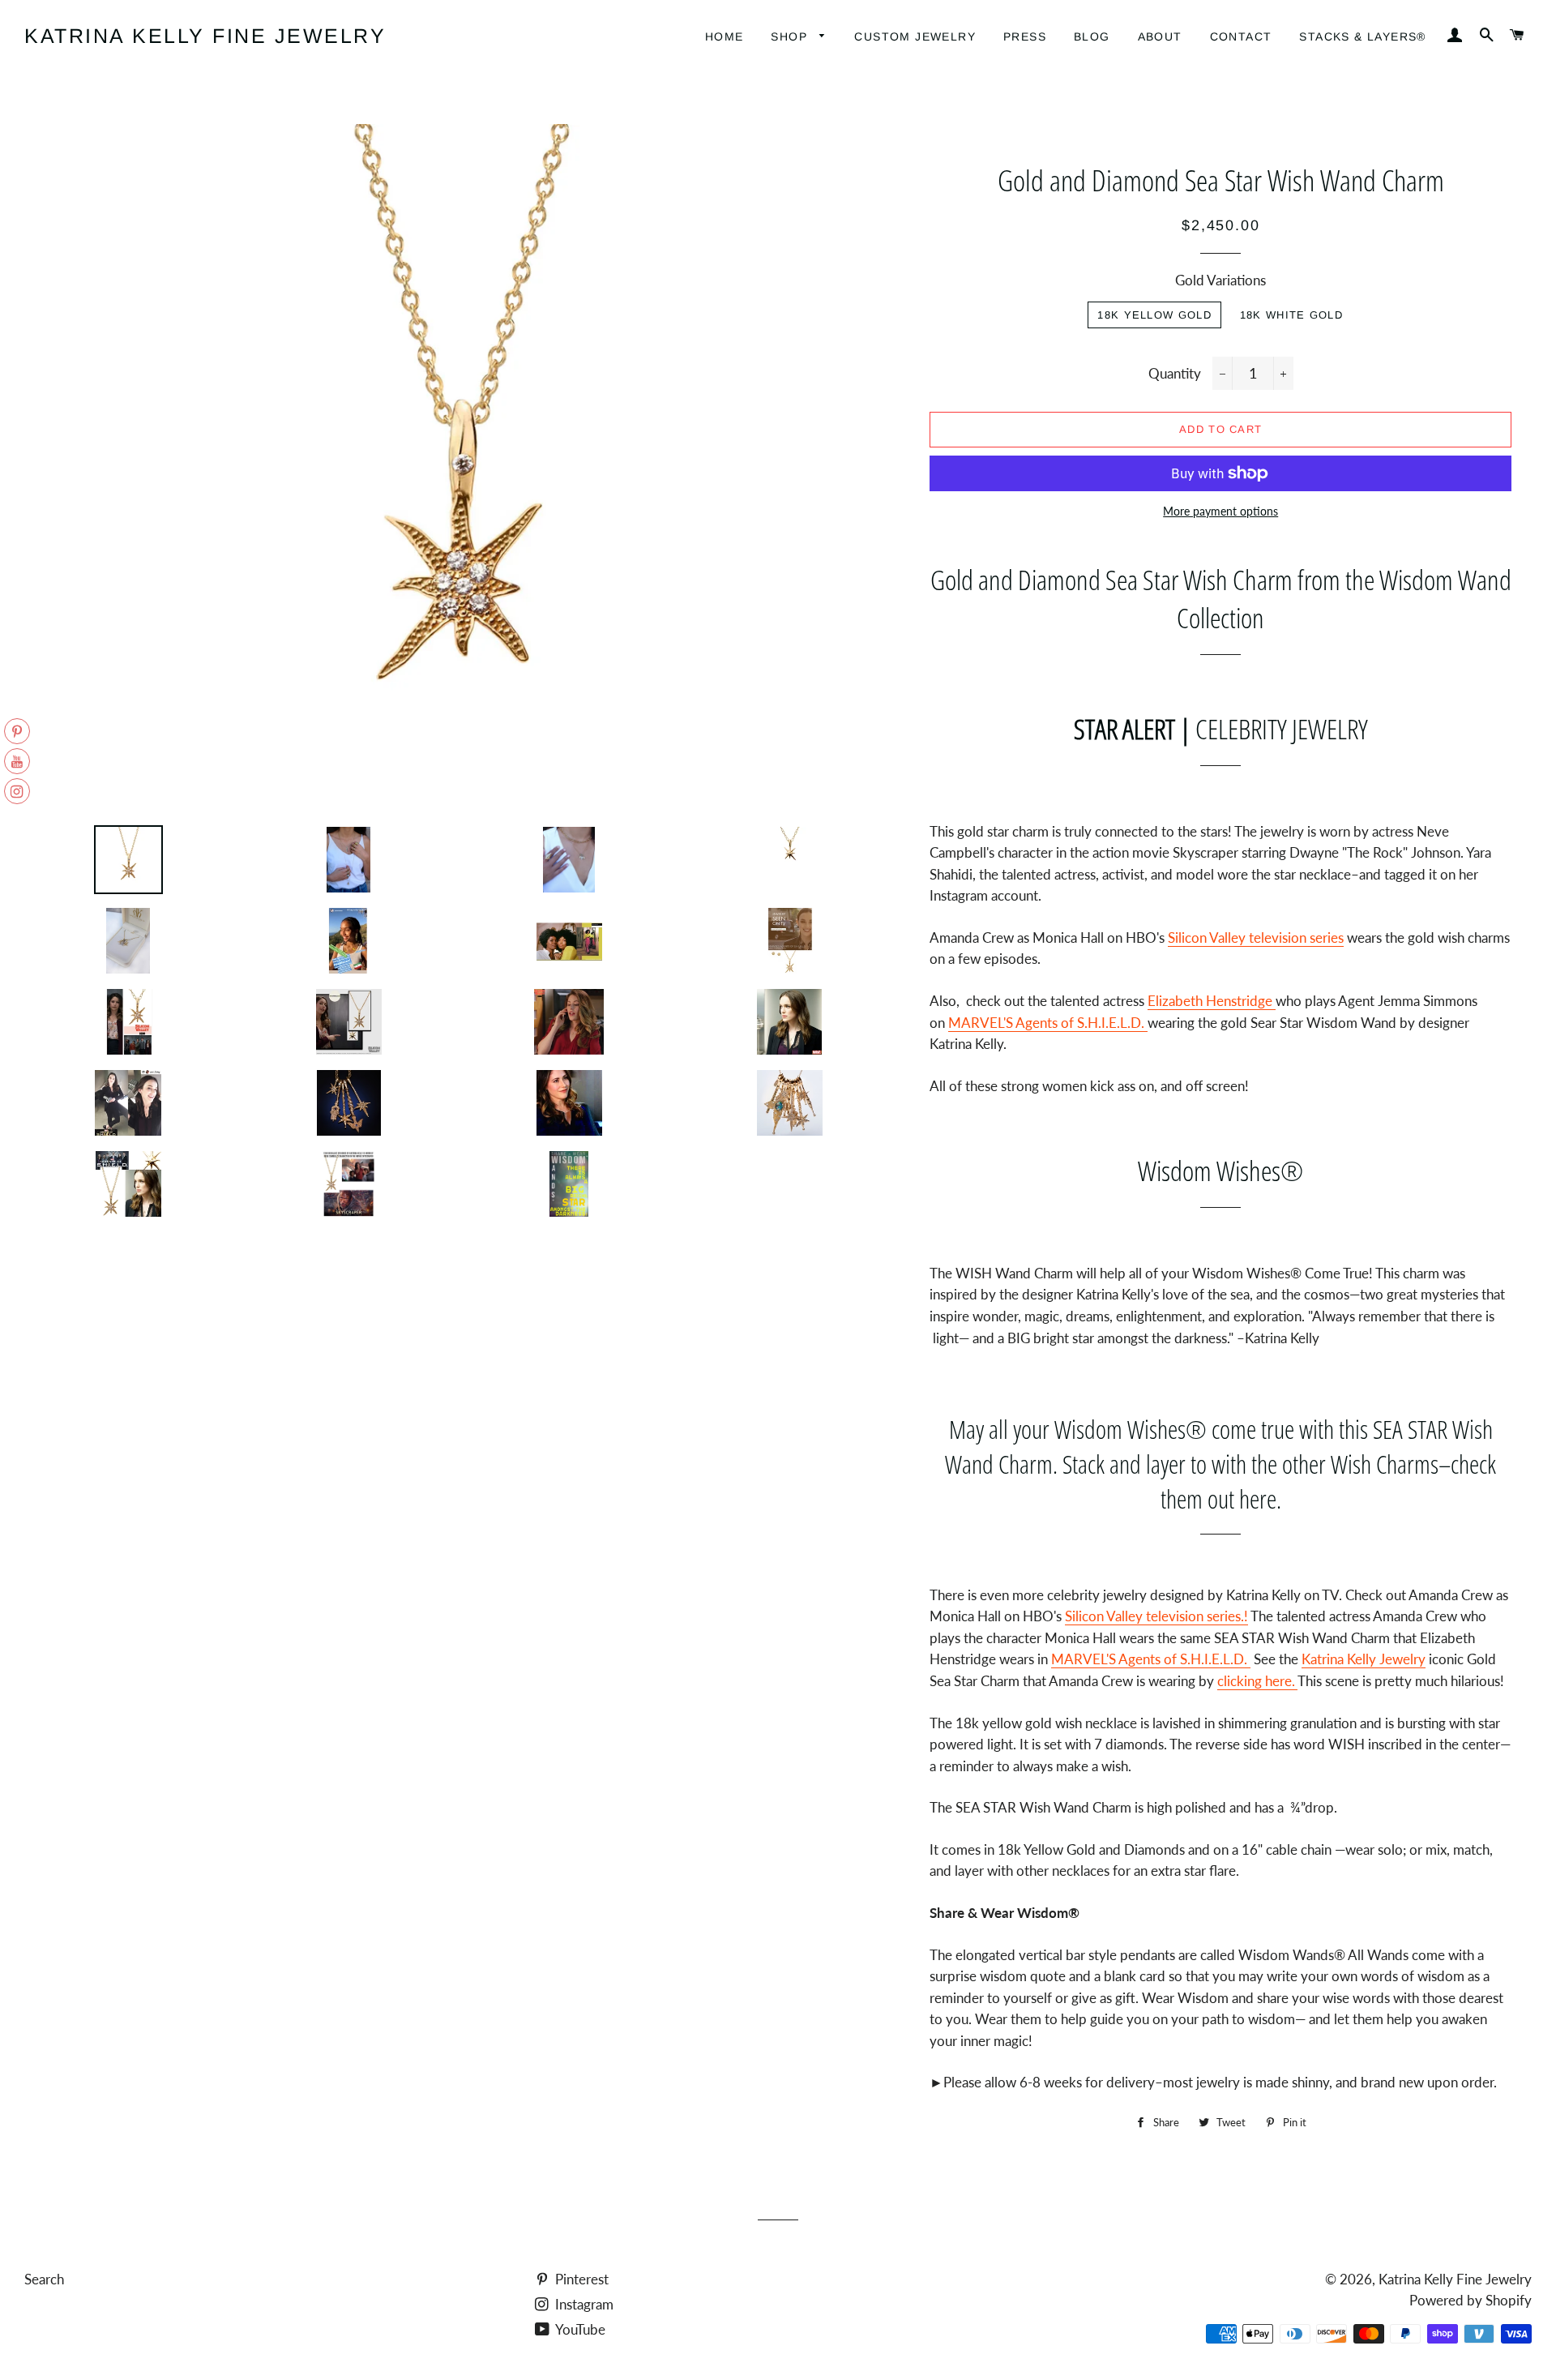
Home (725, 36)
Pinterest (580, 2279)
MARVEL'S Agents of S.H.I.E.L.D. (1048, 1023)
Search (44, 2279)
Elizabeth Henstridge (1212, 1001)
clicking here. (1257, 1681)
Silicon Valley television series (1256, 937)
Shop (791, 36)
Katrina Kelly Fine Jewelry (205, 36)
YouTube (579, 2329)
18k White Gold (1291, 315)
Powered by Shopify (1471, 2300)
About (1160, 36)
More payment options (1220, 511)
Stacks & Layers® (1362, 36)
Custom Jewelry (915, 36)
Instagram (583, 2304)
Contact (1241, 36)
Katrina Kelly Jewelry (1364, 1659)
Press (1025, 36)
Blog (1092, 36)
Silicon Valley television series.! (1156, 1616)
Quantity (1175, 373)
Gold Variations (1220, 280)
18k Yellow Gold (1154, 315)
